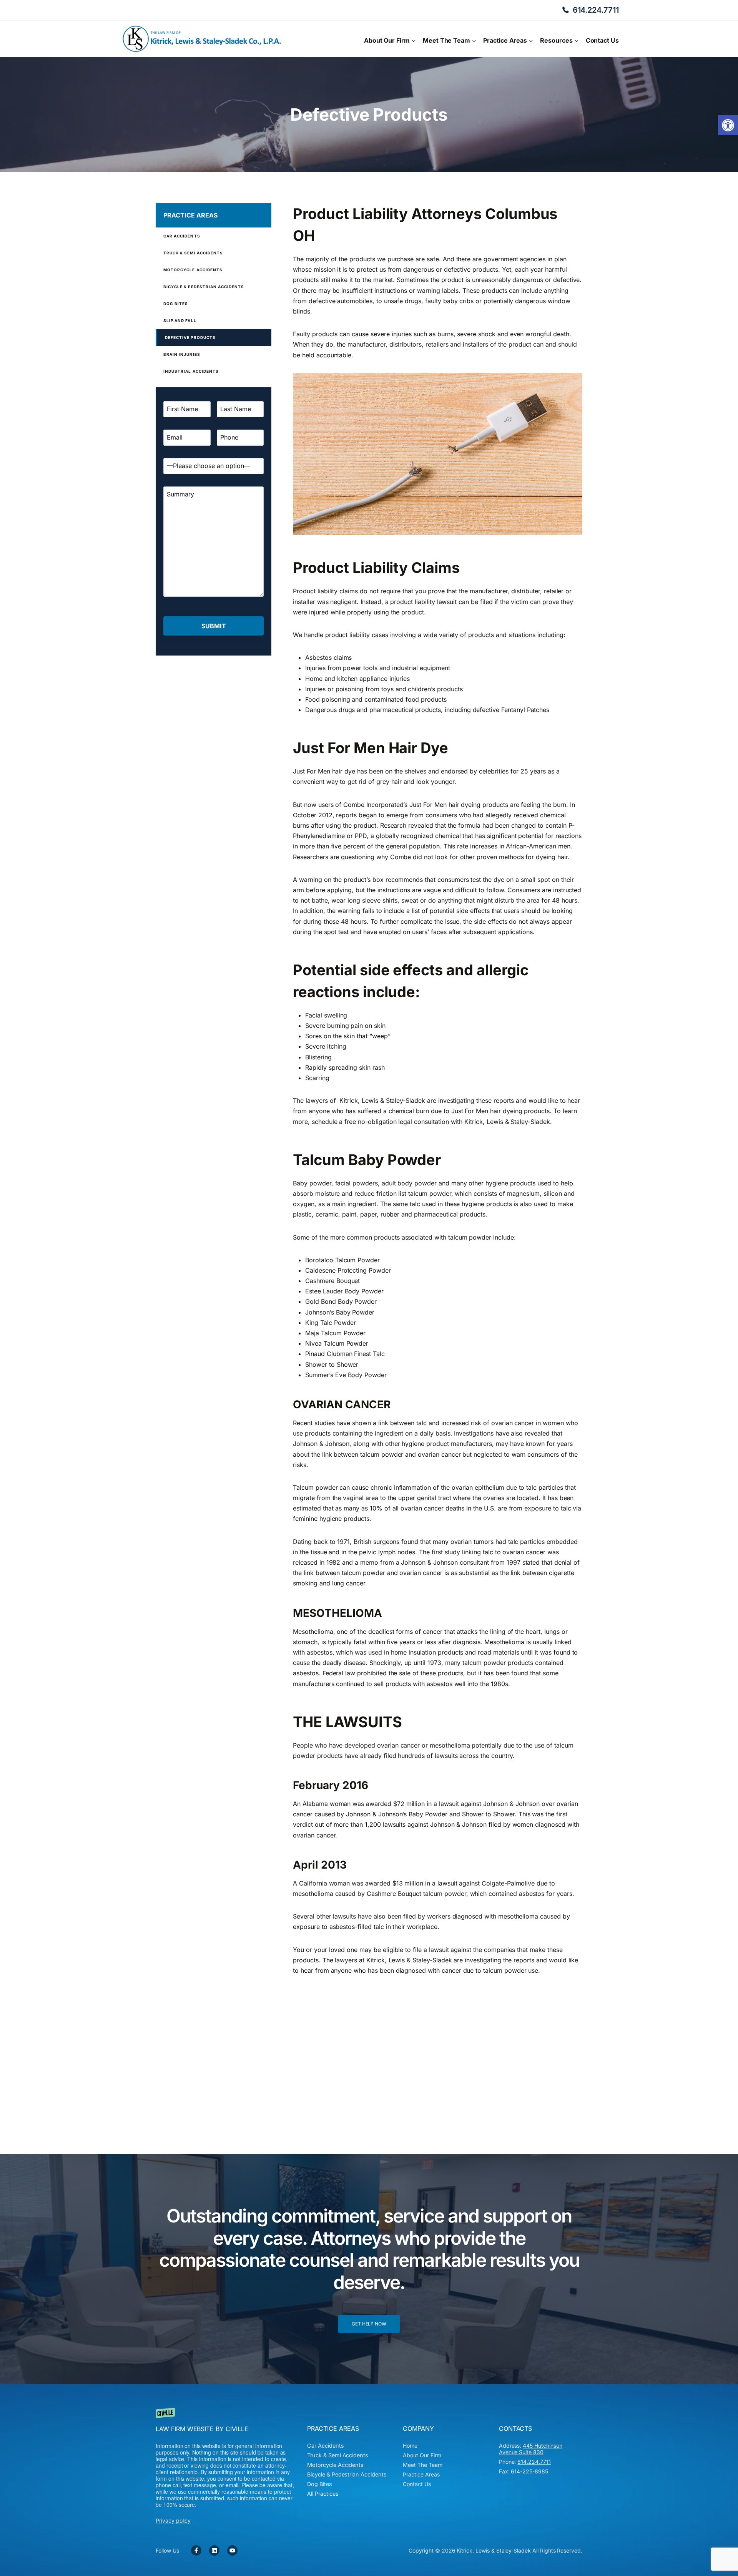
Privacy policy (173, 2520)
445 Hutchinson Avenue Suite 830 (531, 2449)
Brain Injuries (182, 354)
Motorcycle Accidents (193, 270)
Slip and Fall (180, 320)
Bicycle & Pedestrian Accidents (204, 287)
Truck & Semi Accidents (193, 253)
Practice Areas (190, 215)
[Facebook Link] (196, 2550)
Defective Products (190, 337)
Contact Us (602, 40)
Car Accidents (182, 236)
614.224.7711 (596, 10)
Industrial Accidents (191, 371)
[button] (728, 125)
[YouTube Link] (232, 2550)
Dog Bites (176, 304)
